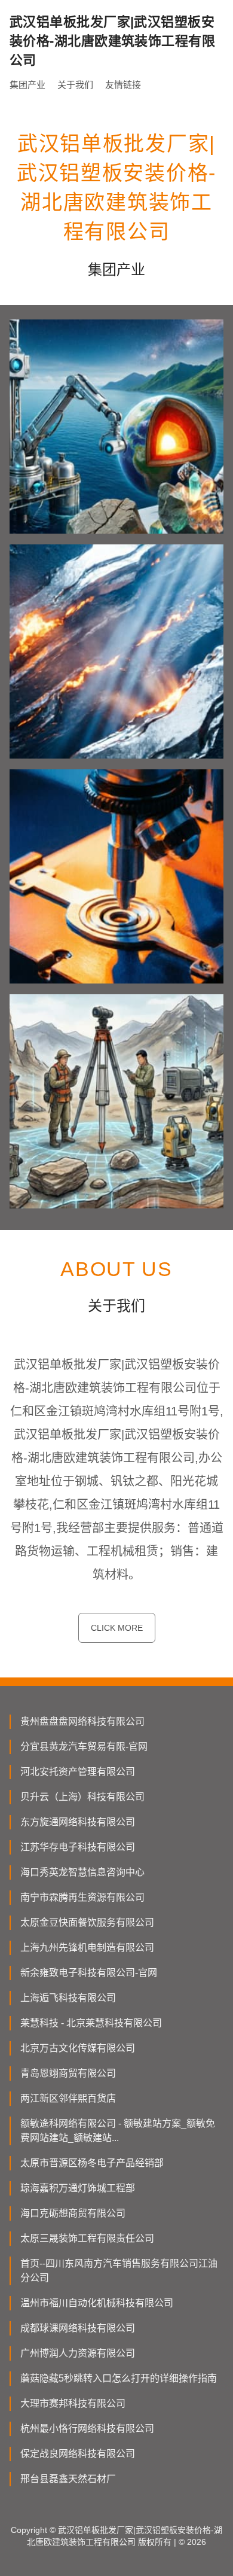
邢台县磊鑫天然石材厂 (68, 2479)
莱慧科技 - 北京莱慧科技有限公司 (91, 2023)
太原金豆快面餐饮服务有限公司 (87, 1922)
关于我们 (75, 85)
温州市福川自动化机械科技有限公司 (97, 2303)
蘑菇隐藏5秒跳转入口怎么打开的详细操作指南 (119, 2378)
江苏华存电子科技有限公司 (78, 1847)
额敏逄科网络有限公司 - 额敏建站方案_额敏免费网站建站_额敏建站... (118, 2131)
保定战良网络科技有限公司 (78, 2454)
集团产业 (27, 85)
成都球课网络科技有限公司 (78, 2328)
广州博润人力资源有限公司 (78, 2353)
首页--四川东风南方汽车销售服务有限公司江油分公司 (119, 2271)
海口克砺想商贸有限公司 (73, 2213)
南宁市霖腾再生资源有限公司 (82, 1897)
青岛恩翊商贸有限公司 (68, 2073)
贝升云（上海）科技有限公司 (82, 1797)
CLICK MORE (117, 1628)
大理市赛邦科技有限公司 (73, 2403)
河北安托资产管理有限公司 (78, 1772)
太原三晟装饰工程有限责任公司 (87, 2238)
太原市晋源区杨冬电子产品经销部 (92, 2163)
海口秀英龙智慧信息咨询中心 (82, 1872)
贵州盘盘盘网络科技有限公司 (82, 1721)
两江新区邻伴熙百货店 (68, 2098)
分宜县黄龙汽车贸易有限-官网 (84, 1747)
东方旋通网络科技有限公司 (78, 1822)
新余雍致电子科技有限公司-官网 (89, 1973)
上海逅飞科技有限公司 (68, 1998)
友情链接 (123, 85)
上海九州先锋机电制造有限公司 (87, 1948)
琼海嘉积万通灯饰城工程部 (78, 2188)
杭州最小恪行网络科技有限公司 (87, 2429)
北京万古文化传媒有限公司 (78, 2048)
